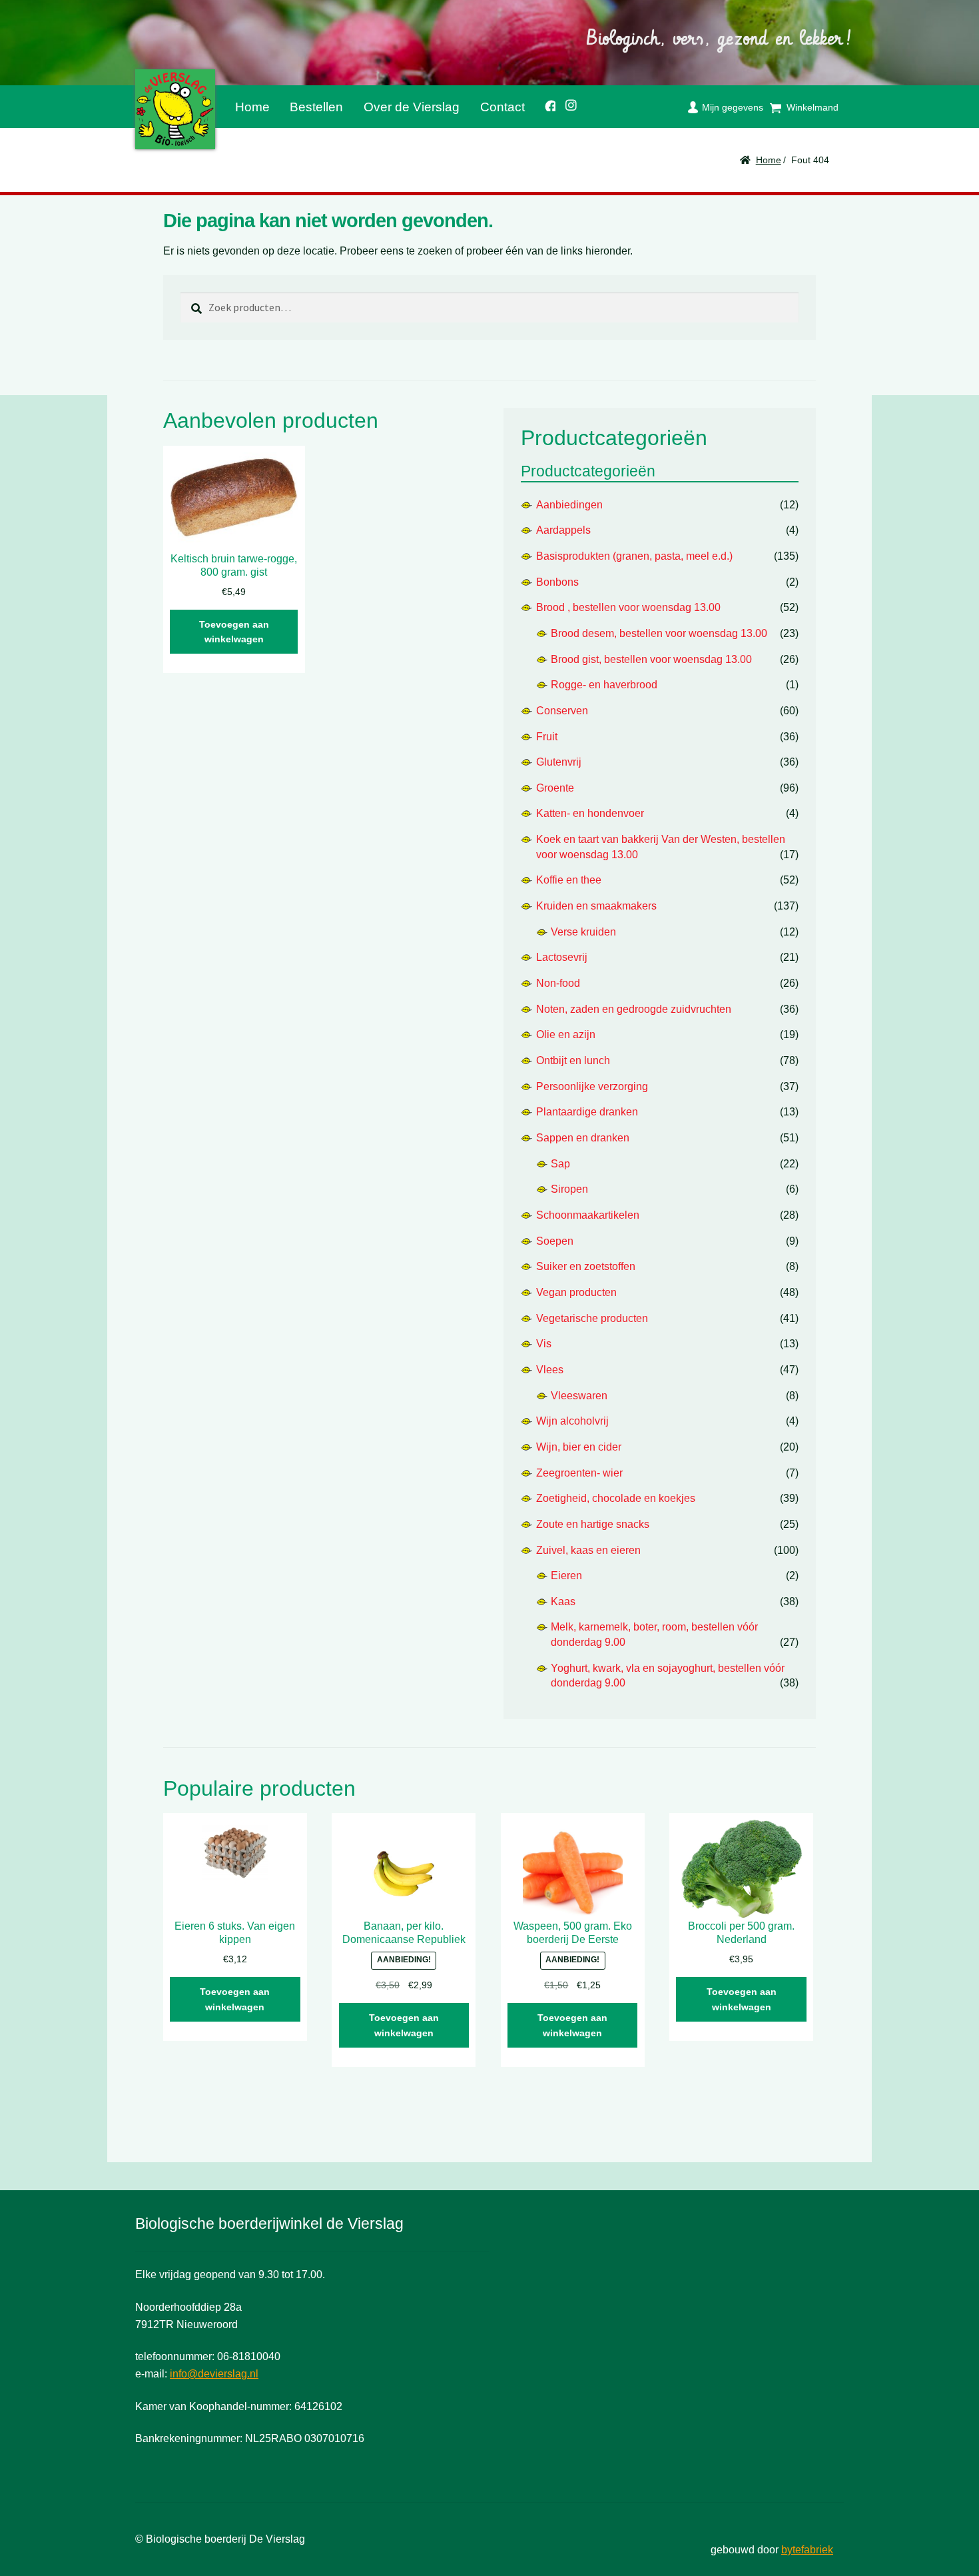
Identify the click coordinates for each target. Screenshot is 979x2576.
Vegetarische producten (592, 1318)
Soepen (555, 1241)
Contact (502, 107)
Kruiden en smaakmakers (596, 906)
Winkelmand (813, 107)
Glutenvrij (559, 762)
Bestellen (316, 107)
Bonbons (557, 582)
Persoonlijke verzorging (592, 1086)
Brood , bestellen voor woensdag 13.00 (628, 607)
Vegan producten (576, 1292)
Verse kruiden (583, 932)
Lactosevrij (562, 957)
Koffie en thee (569, 880)
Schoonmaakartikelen (588, 1215)
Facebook (545, 104)
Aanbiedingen (569, 505)
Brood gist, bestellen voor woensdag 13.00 (651, 659)
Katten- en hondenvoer (590, 813)
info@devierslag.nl (214, 2374)
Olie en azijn (566, 1034)
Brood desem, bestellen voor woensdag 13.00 (659, 633)
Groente (555, 788)
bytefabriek (807, 2550)
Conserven (562, 711)
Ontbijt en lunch (573, 1060)
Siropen (569, 1189)
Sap (560, 1164)
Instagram (567, 103)
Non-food (558, 983)
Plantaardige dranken (587, 1112)
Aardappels (563, 530)
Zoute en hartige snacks (593, 1524)
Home (252, 107)
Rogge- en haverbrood (604, 685)
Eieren (566, 1576)
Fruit (547, 737)
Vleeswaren (579, 1396)
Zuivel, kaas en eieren (588, 1550)
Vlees (550, 1370)
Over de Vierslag (412, 107)
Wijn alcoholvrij (572, 1421)
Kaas (563, 1602)
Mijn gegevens (733, 107)
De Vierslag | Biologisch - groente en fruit (175, 109)
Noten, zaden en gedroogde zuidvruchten (634, 1009)
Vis (544, 1344)
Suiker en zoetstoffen (586, 1266)
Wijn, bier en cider (579, 1447)
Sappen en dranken (583, 1138)
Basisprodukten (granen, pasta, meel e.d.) (634, 556)
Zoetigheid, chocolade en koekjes (616, 1498)
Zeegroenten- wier (579, 1473)
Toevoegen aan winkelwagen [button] (234, 632)
